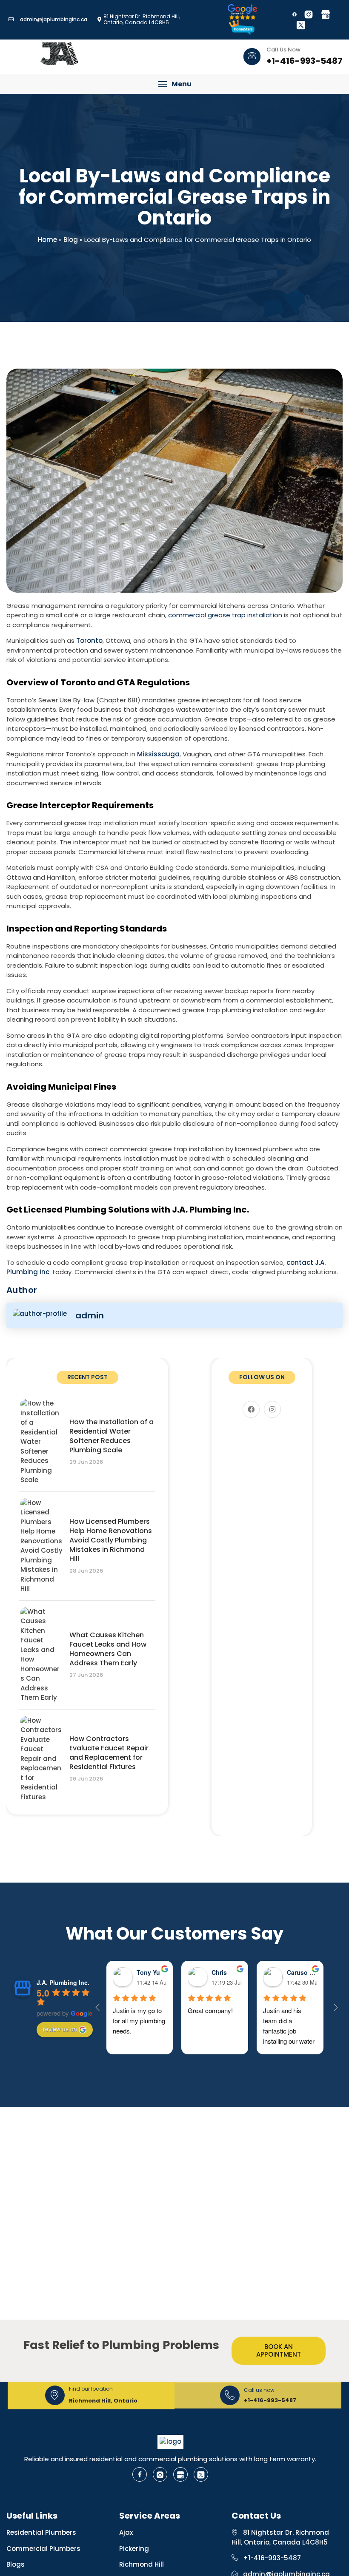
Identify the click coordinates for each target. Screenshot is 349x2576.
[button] (174, 84)
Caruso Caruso (309, 1972)
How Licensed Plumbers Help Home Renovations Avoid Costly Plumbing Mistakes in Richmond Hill (111, 1540)
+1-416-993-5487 (270, 2400)
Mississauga (158, 754)
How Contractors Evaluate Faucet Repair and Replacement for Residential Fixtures (109, 1753)
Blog (71, 240)
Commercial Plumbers (43, 2549)
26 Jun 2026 (86, 1779)
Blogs (16, 2564)
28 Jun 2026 (86, 1571)
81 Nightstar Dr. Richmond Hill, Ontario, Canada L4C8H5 (280, 2537)
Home (47, 240)
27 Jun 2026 (86, 1675)
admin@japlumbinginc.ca (54, 19)
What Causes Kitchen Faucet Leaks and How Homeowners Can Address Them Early (108, 1649)
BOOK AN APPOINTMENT (279, 2350)
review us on (60, 2029)
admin (90, 1315)
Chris (219, 1972)
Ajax (126, 2532)
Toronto (89, 640)
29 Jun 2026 (86, 1462)
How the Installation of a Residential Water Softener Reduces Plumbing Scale (112, 1436)
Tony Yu (148, 1972)
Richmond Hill (142, 2564)
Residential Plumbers (41, 2532)
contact (300, 1262)
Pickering (134, 2549)
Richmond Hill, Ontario (103, 2401)
